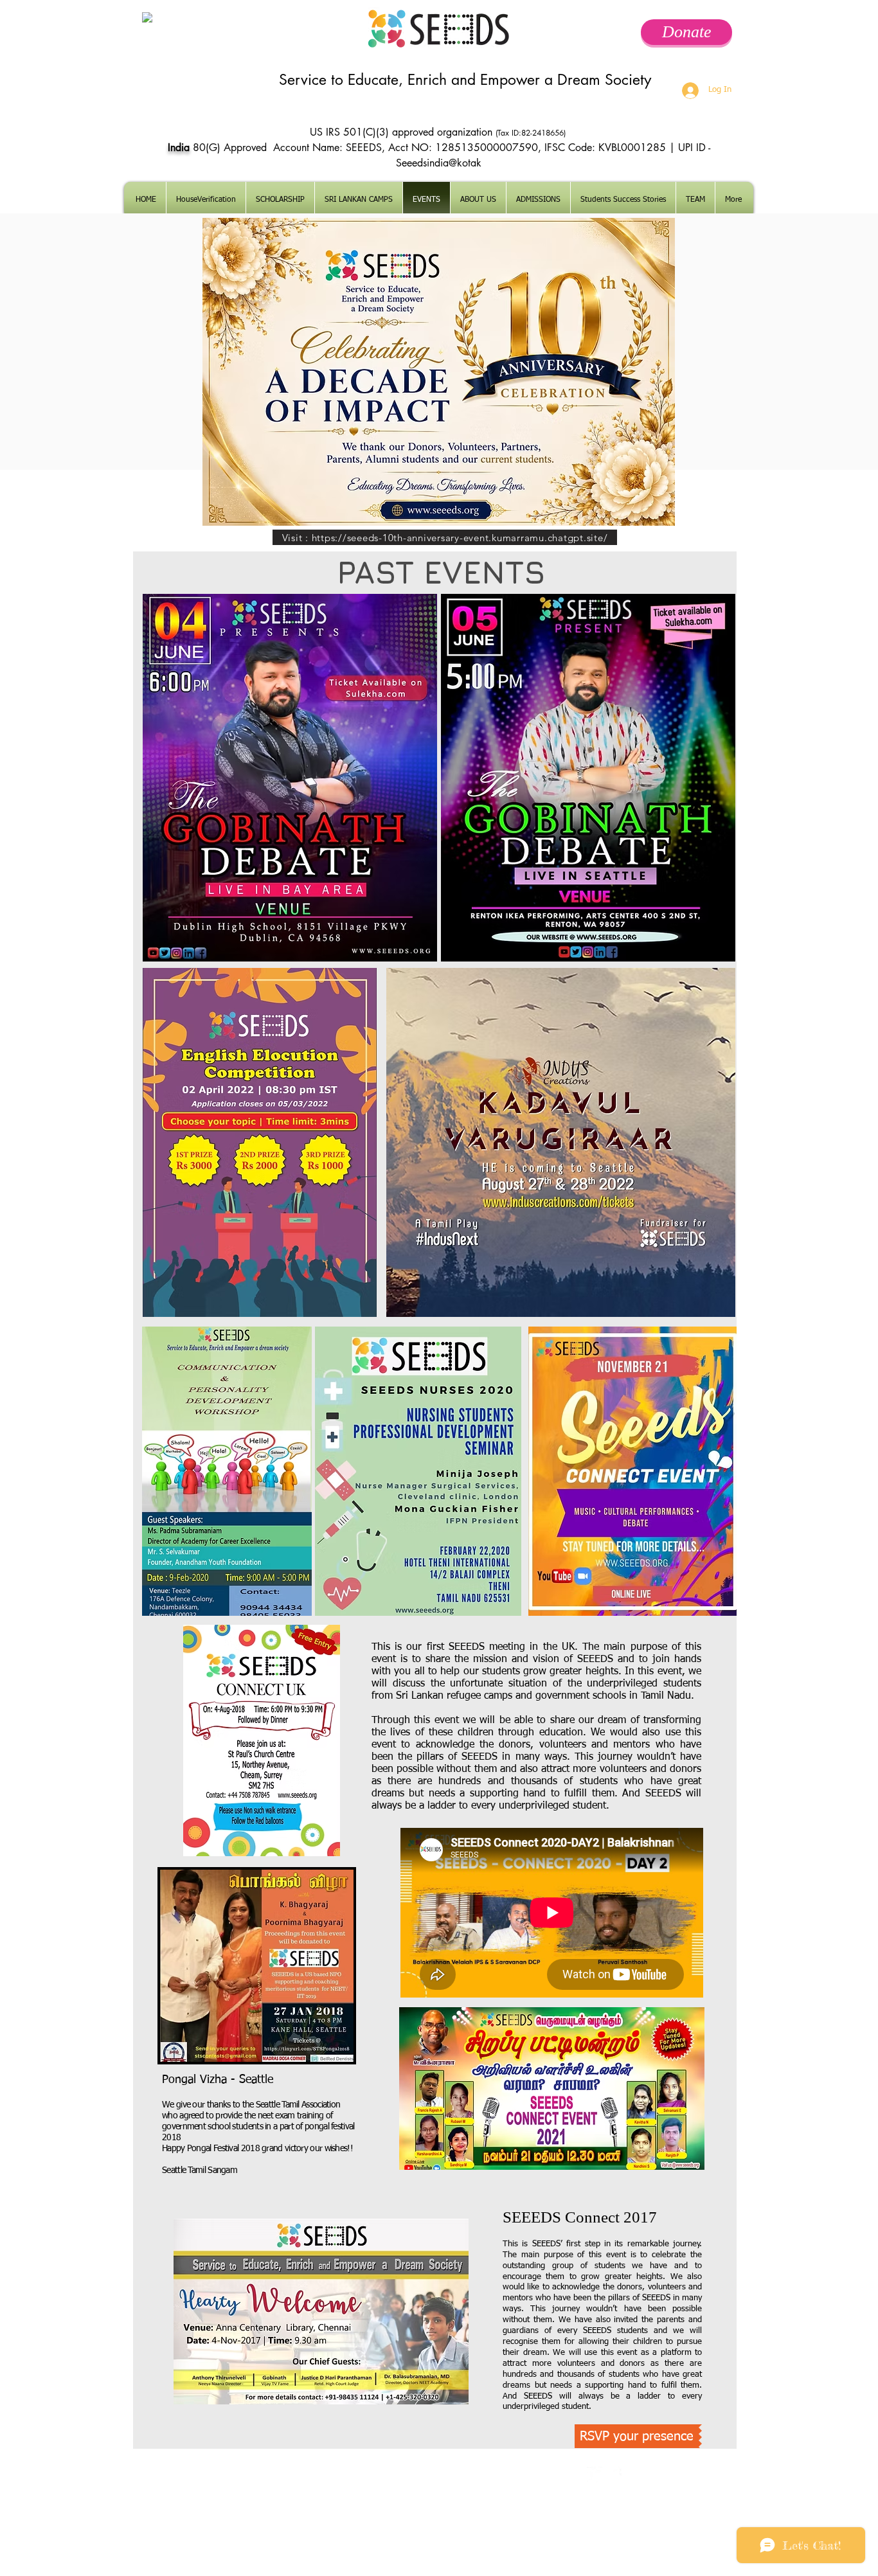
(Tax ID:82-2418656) (532, 133)
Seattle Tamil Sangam (200, 2170)
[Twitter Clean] (595, 2475)
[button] (538, 200)
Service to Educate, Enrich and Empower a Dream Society (465, 80)
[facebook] (614, 2475)
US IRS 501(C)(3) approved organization (403, 132)
